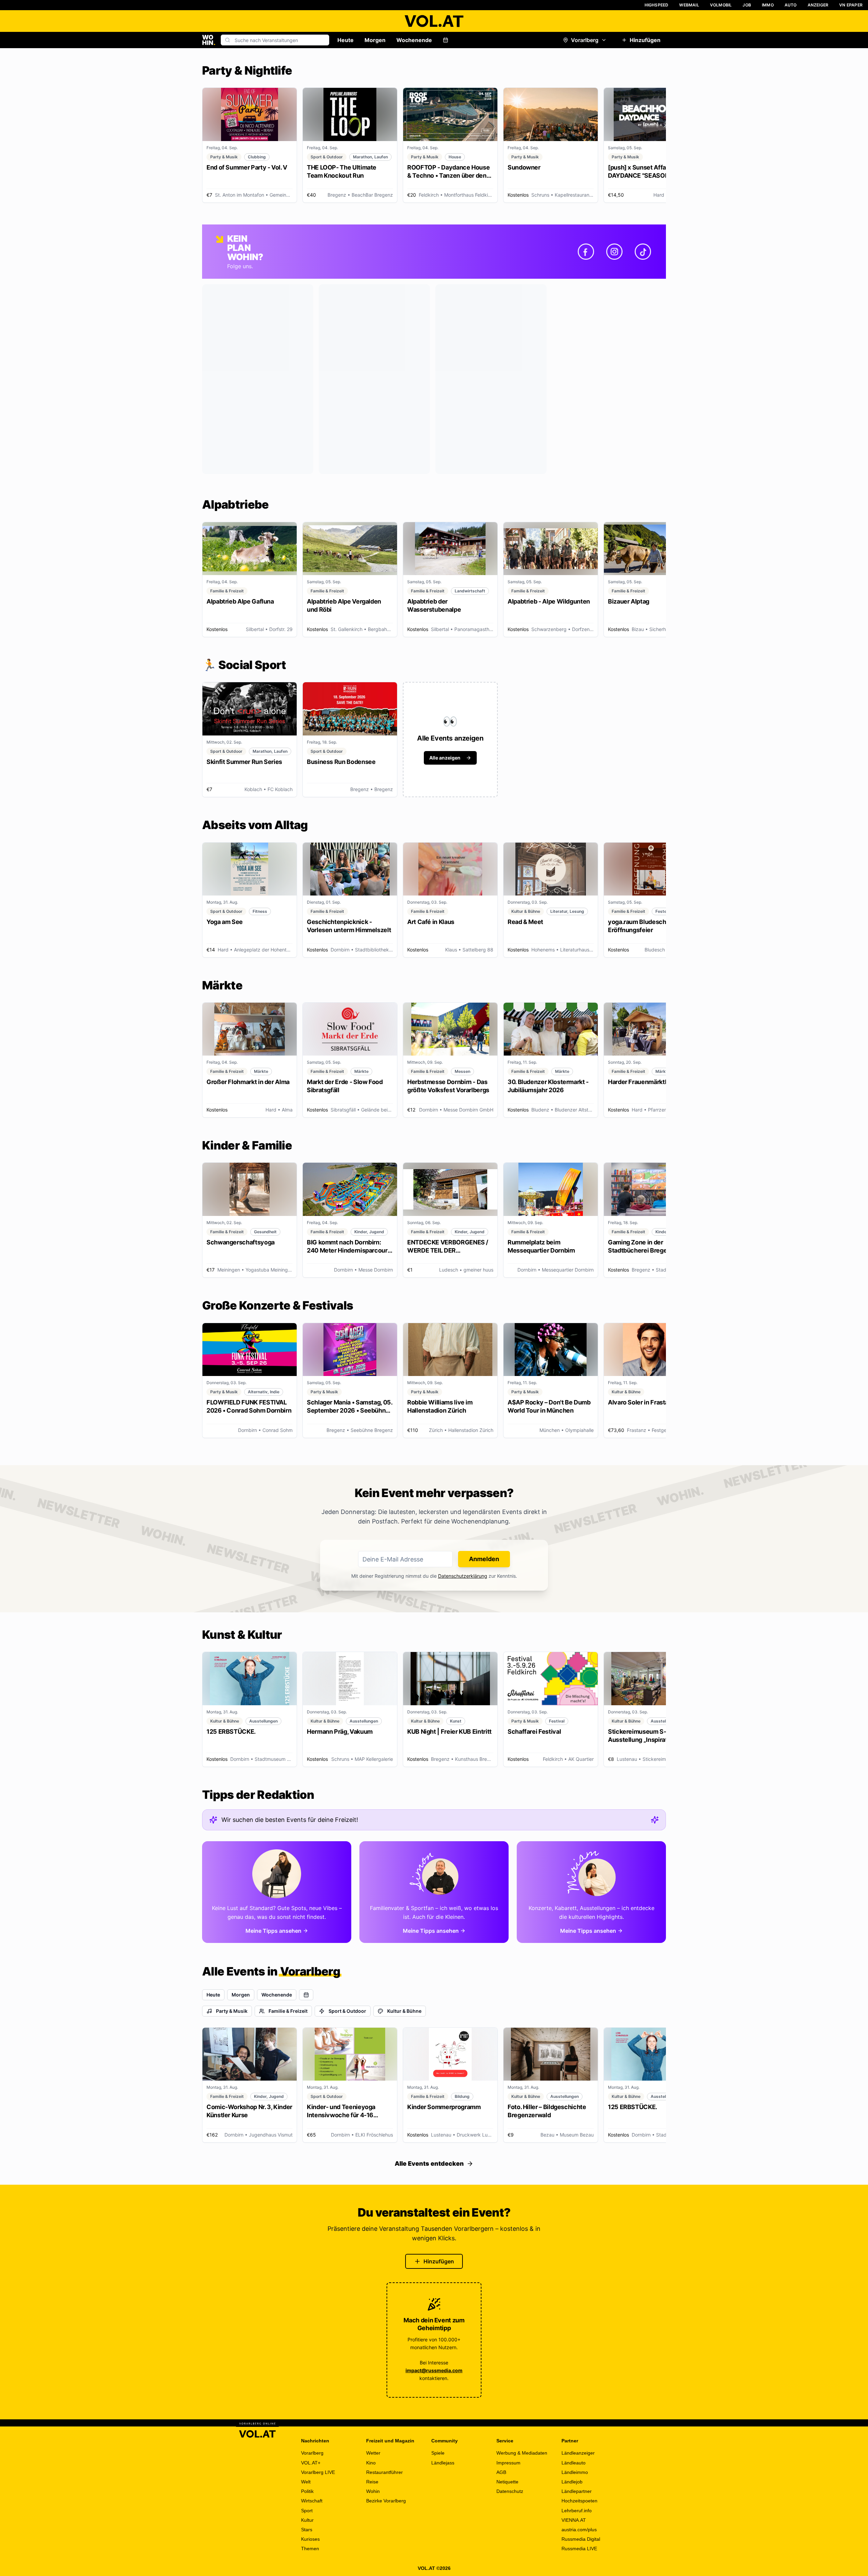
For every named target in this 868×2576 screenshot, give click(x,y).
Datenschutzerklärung (463, 1576)
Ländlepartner (577, 2491)
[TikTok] (643, 252)
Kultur (307, 2520)
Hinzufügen (645, 40)
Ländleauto (574, 2463)
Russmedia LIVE (579, 2549)
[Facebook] (586, 252)
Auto (791, 5)
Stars (307, 2530)
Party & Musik (232, 2011)
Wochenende (414, 40)
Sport (307, 2511)
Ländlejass (443, 2463)
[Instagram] (614, 252)
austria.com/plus (579, 2530)
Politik (307, 2491)
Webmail (689, 5)
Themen (310, 2549)
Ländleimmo (575, 2472)
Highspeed (657, 5)
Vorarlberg (585, 40)
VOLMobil (721, 5)
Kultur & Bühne (404, 2011)
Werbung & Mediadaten (522, 2453)
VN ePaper (851, 5)
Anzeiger (818, 5)
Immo (768, 5)
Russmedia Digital (581, 2539)
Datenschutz (510, 2491)
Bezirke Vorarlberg (386, 2501)
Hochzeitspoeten (579, 2501)
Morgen (375, 40)
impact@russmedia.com (434, 2370)
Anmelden (484, 1559)
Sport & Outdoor (347, 2011)
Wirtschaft (312, 2501)
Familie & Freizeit (288, 2011)
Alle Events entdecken (429, 2164)
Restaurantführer (384, 2472)
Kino (371, 2463)
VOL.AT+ (311, 2463)
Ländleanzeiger (578, 2453)
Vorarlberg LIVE (318, 2472)
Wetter (373, 2453)
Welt (306, 2482)
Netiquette (507, 2482)
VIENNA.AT (574, 2520)
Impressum (508, 2463)
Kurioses (310, 2539)
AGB (501, 2472)
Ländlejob (572, 2482)
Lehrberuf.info (577, 2511)
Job (747, 5)
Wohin (373, 2491)
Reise (372, 2482)
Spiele (438, 2453)
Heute (346, 40)
